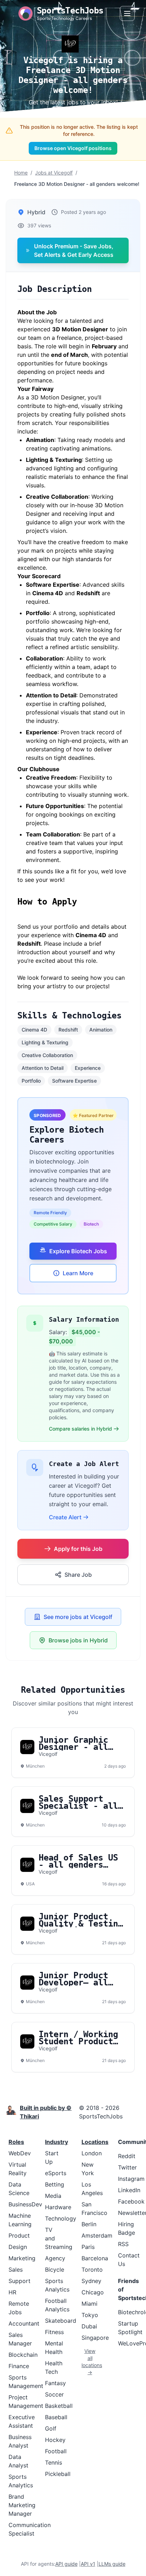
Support (19, 2281)
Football (56, 2451)
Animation (101, 1030)
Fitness (54, 2332)
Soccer (54, 2394)
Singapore (95, 2338)
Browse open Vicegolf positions (73, 148)
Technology (61, 2218)
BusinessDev (25, 2204)
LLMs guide (112, 2564)
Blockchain (23, 2355)
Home (21, 173)
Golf (51, 2428)
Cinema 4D (34, 1030)
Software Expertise (74, 1081)
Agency (55, 2258)
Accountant (24, 2323)
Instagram (131, 2179)
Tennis (54, 2462)
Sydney (91, 2281)
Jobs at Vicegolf (54, 173)
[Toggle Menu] (127, 13)
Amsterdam (97, 2235)
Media (53, 2196)
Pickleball (58, 2474)
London (92, 2153)
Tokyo (90, 2315)
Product (19, 2235)
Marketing (22, 2258)
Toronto (92, 2270)
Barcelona (95, 2258)
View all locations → (90, 2362)
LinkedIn (129, 2190)
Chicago (93, 2292)
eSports (56, 2173)
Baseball (56, 2417)
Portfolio (31, 1081)
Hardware (58, 2207)
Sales (16, 2270)
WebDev (20, 2153)
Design (18, 2247)
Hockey (55, 2440)
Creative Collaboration (47, 1055)
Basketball (59, 2406)
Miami (89, 2304)
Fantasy (55, 2383)
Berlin (89, 2224)
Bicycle (55, 2270)
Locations (95, 2142)
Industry (57, 2142)
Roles (16, 2142)
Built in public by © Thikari (46, 2112)
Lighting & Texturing (45, 1042)
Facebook (131, 2201)
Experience (88, 1068)
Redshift (68, 1030)
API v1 (88, 2564)
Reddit (127, 2156)
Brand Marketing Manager (22, 2505)
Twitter (127, 2167)
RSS (123, 2244)
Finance (19, 2366)
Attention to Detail (43, 1068)
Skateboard (61, 2321)
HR (12, 2292)
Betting (55, 2184)
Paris (88, 2247)
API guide (66, 2564)
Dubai (89, 2326)
